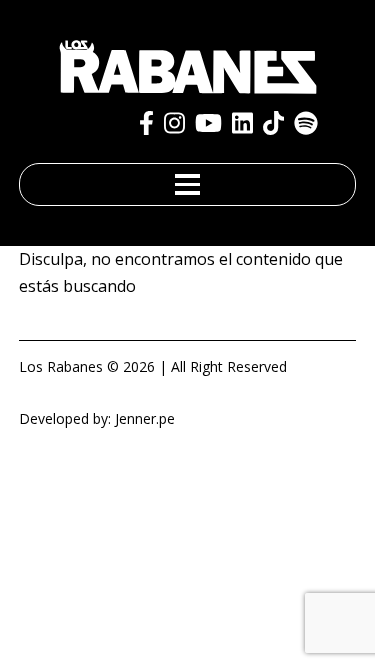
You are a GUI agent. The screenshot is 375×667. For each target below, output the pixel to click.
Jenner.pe (145, 418)
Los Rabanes (61, 366)
